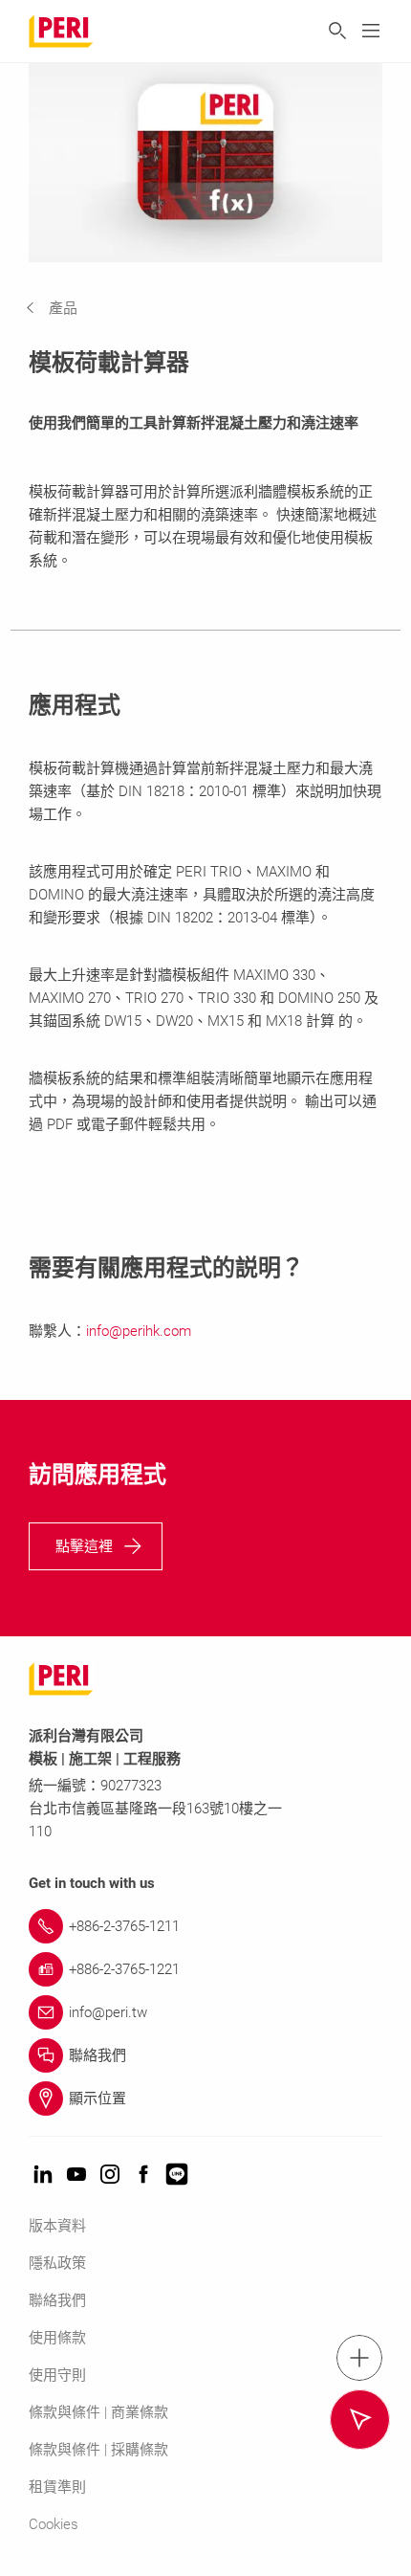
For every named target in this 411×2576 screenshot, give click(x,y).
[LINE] (177, 2176)
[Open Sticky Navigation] (359, 2358)
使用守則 (57, 2375)
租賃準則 (57, 2487)
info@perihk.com (139, 1331)
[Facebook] (143, 2176)
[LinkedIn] (43, 2176)
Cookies (54, 2524)
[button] (66, 308)
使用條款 (57, 2338)
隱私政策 (57, 2263)
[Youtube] (76, 2176)
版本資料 (57, 2226)
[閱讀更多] (360, 2420)
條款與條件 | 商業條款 (98, 2412)
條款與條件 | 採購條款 (98, 2450)
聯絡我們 (57, 2300)
